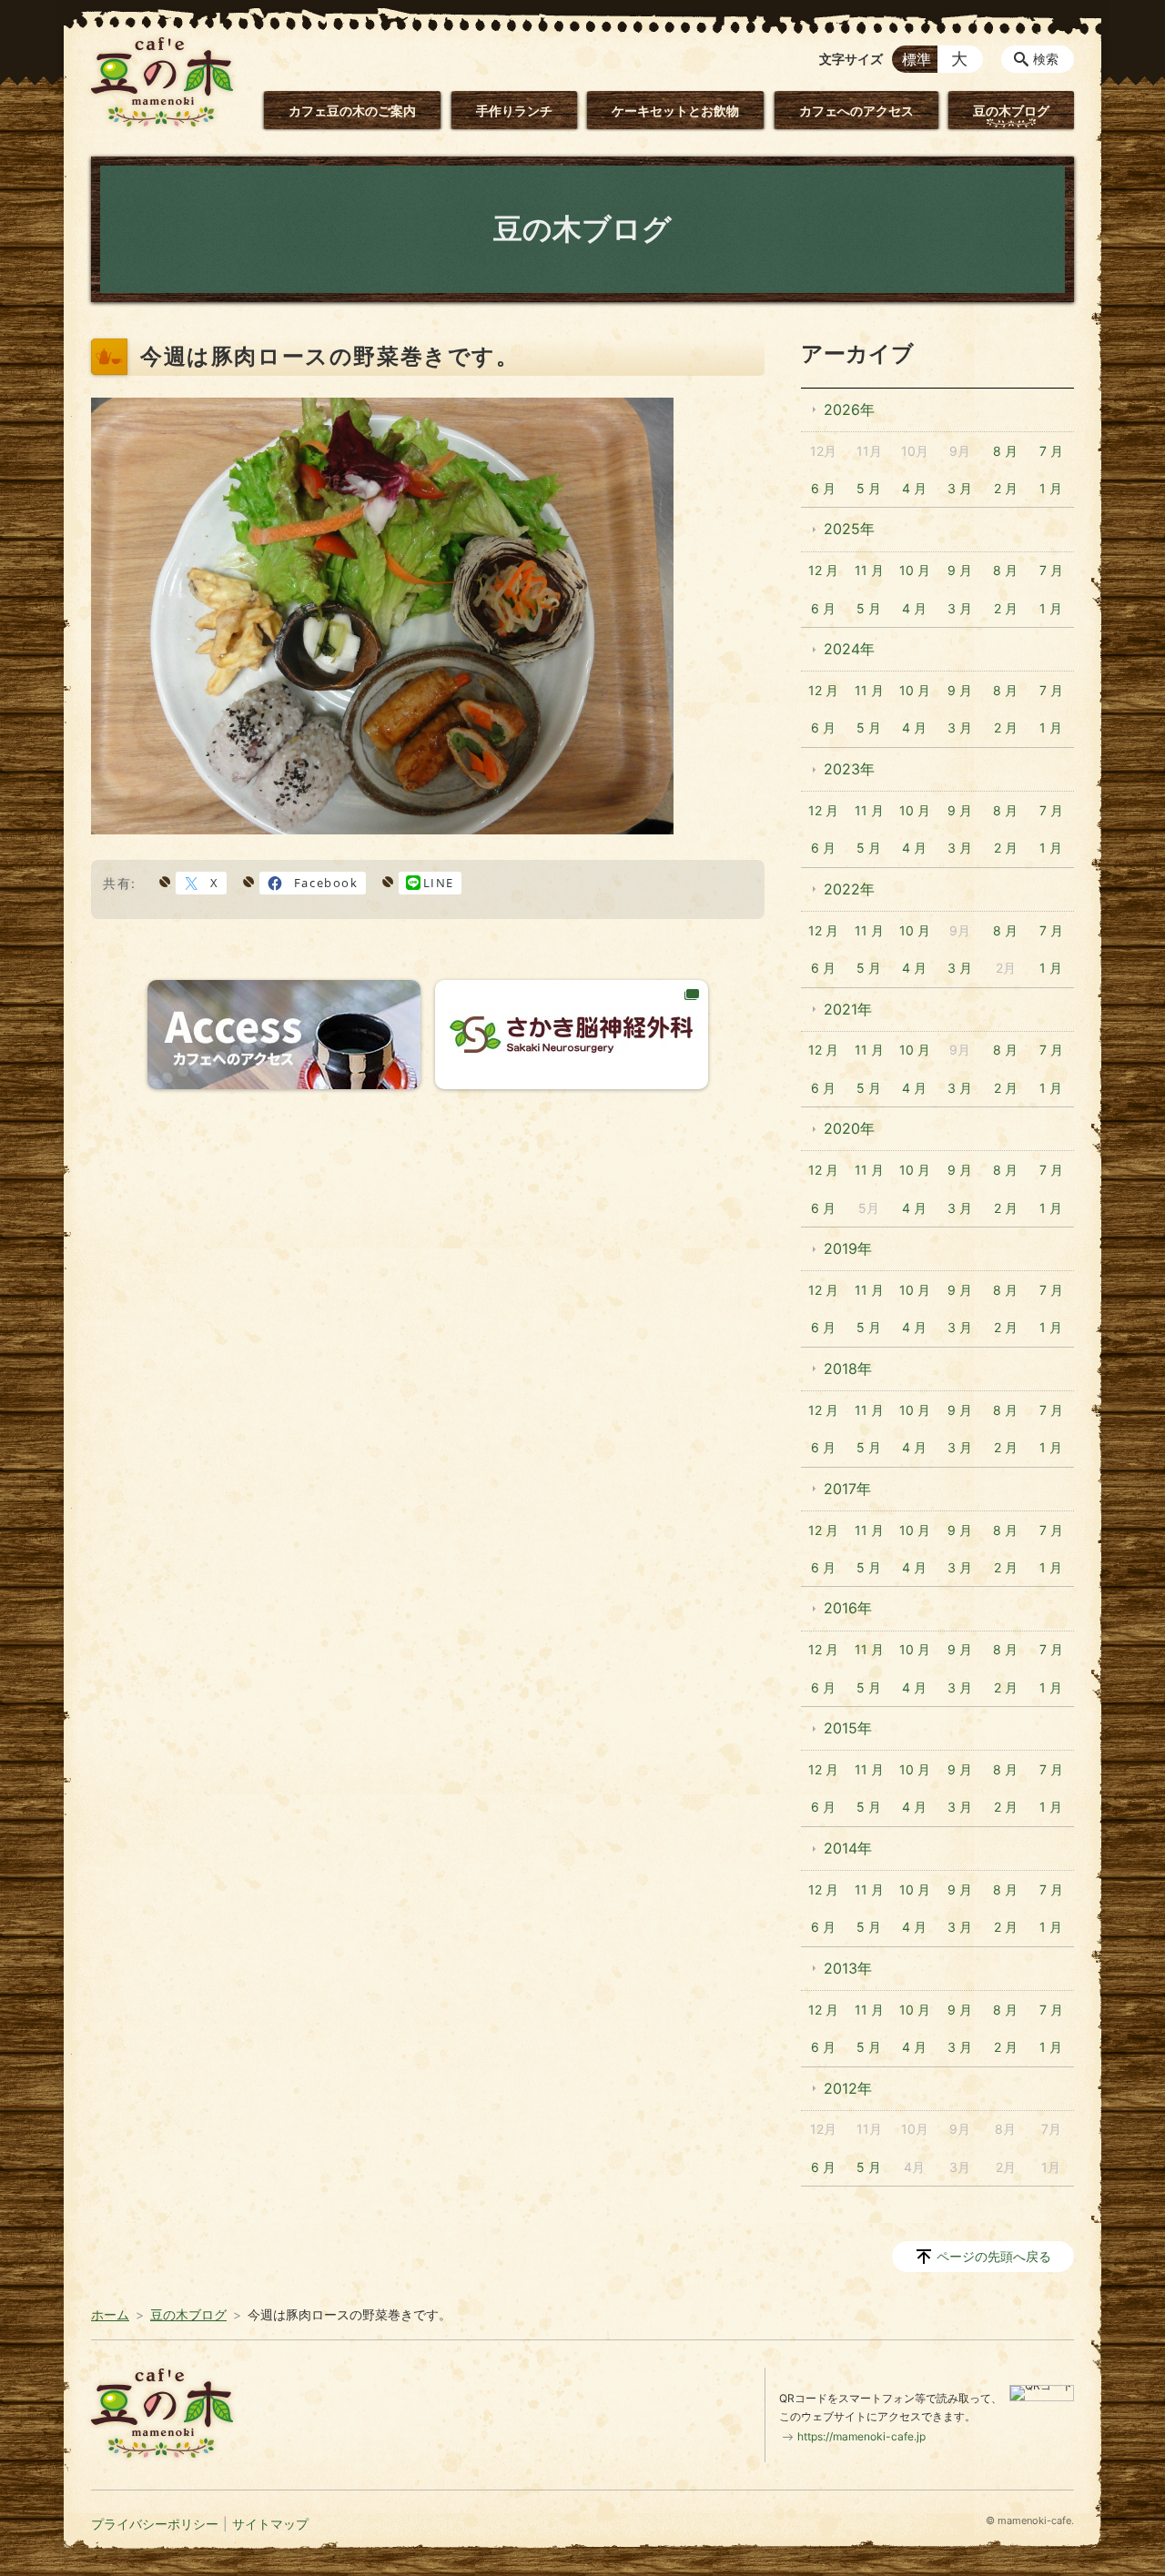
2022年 (849, 889)
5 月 (869, 488)
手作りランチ (514, 111)
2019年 (848, 1248)
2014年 (848, 1848)
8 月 (1005, 451)
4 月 (914, 488)
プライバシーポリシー (155, 2524)
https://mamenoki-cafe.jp (861, 2436)
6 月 (823, 488)
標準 (917, 59)
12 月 (823, 570)
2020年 (849, 1128)
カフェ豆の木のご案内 (352, 111)
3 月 (960, 488)
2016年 (848, 1608)
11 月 (869, 570)
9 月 (960, 570)
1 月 (1051, 488)
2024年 (849, 649)
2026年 (849, 409)
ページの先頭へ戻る (994, 2256)
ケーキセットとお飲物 (675, 111)
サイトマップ (270, 2524)
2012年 (848, 2088)
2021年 (848, 1009)
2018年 (848, 1369)
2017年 (847, 1489)
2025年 (849, 529)
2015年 (848, 1728)
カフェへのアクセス (856, 111)
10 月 (915, 570)
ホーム (110, 2314)
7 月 (1051, 451)
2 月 (1006, 488)
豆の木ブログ (1011, 111)
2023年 (849, 769)
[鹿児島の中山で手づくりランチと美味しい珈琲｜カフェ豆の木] (162, 82)
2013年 (848, 1968)
